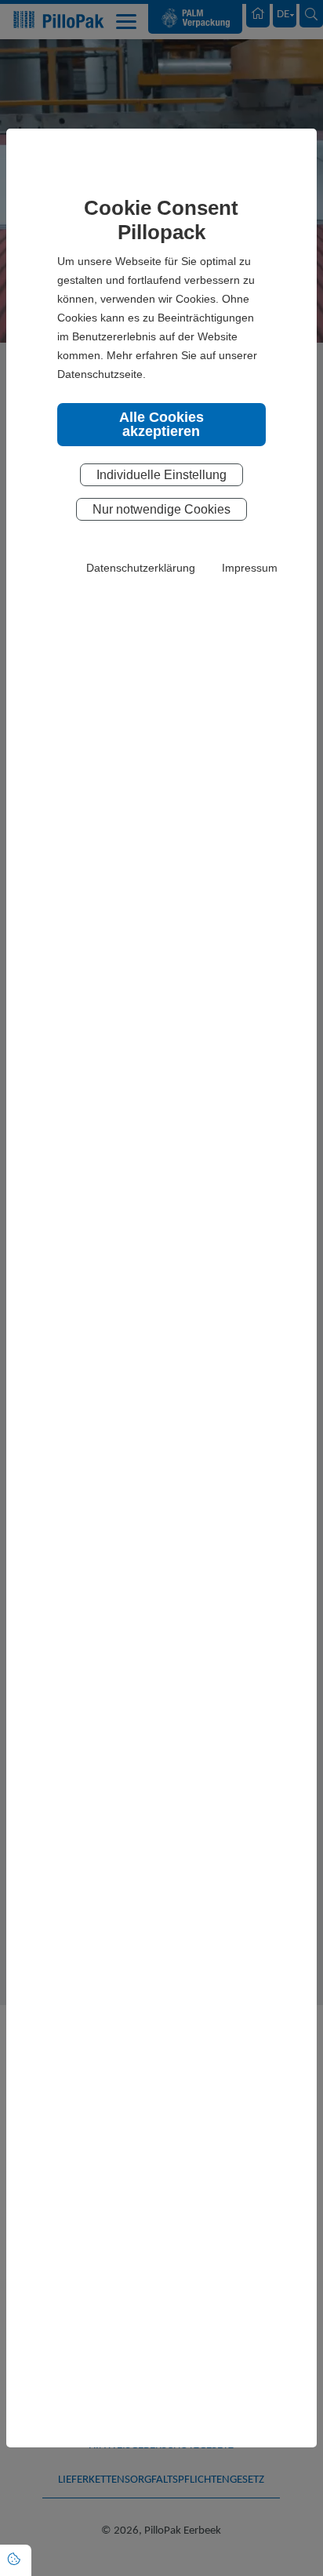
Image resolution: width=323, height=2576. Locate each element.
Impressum (250, 568)
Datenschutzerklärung (141, 568)
